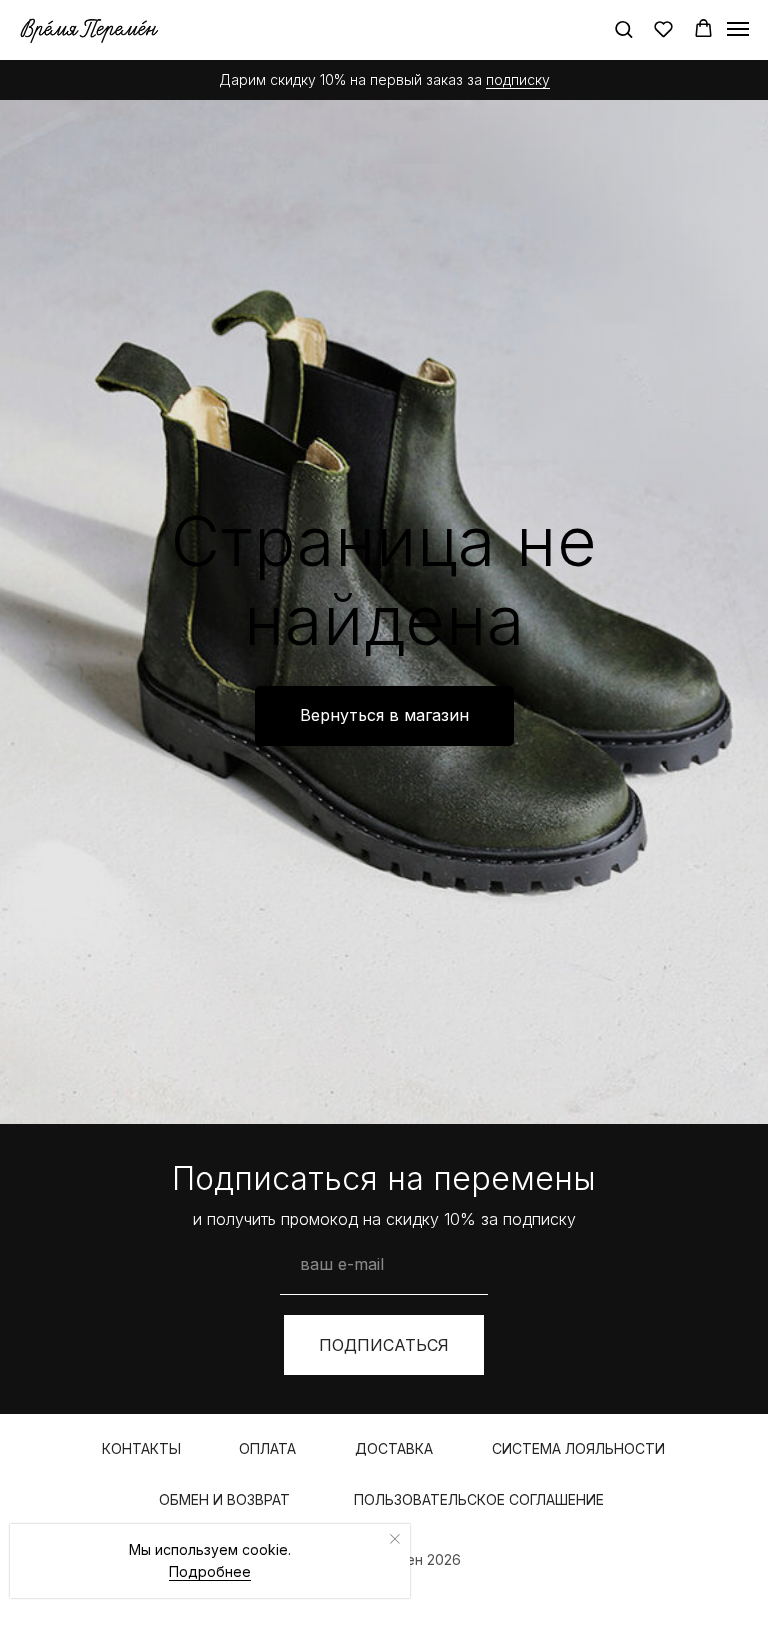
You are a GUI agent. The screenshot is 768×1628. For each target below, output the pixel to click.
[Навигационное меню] (738, 29)
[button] (623, 28)
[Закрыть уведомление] (395, 1539)
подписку (518, 79)
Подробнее (210, 1571)
